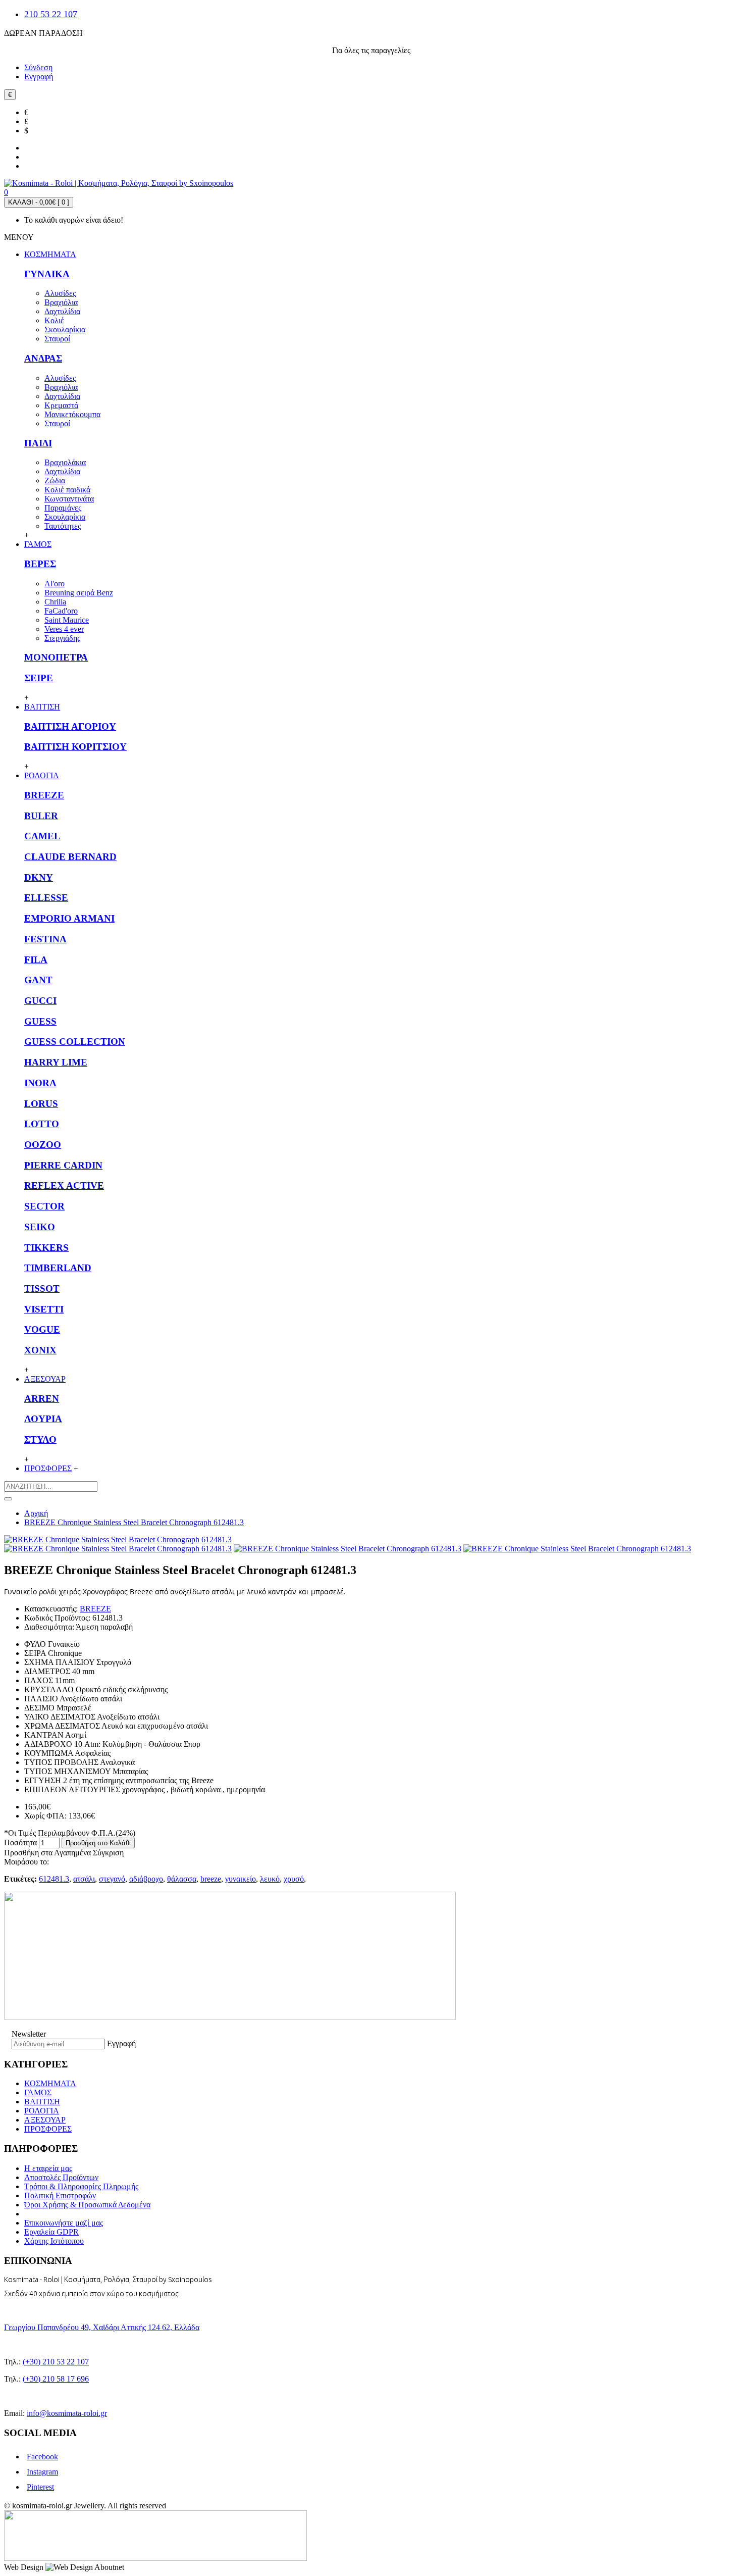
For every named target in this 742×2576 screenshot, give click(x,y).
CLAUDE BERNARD (70, 857)
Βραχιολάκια (65, 462)
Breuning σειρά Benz (79, 593)
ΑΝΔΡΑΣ (43, 358)
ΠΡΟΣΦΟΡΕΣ (48, 2129)
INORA (40, 1083)
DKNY (39, 877)
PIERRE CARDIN (63, 1165)
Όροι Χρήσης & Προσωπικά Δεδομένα (87, 2205)
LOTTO (42, 1124)
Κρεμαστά (61, 405)
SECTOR (44, 1206)
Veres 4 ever (64, 629)
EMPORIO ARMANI (69, 918)
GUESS (40, 1021)
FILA (36, 960)
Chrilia (55, 602)
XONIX (40, 1350)
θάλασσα (182, 1879)
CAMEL (42, 836)
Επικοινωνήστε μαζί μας (64, 2223)
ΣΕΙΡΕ (39, 678)
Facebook (42, 2457)
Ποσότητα (20, 1842)
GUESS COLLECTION (75, 1042)
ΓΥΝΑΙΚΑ (47, 274)
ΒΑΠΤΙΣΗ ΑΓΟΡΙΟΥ (70, 726)
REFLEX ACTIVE (64, 1185)
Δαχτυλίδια (62, 311)
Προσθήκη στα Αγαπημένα (47, 1853)
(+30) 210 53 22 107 (56, 2362)
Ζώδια (55, 481)
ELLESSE (46, 898)
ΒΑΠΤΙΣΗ (42, 2102)
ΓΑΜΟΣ (38, 2092)
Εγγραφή (121, 2043)
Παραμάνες (63, 508)
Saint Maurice (67, 620)
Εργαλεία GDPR (51, 2232)
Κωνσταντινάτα (69, 499)
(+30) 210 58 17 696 (56, 2379)
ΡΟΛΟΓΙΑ (42, 2111)
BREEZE (44, 795)
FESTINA (45, 939)
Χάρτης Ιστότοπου (54, 2241)
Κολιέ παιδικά (67, 490)
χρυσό (294, 1879)
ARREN (42, 1399)
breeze (211, 1879)
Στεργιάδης (62, 638)
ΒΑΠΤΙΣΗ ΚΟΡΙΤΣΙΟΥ (75, 747)
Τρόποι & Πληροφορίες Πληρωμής (81, 2186)
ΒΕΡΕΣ (40, 564)
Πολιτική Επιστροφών (60, 2195)
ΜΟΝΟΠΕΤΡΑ (56, 657)
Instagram (42, 2472)
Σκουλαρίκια (65, 330)
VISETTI (44, 1309)
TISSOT (42, 1289)
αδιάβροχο (146, 1879)
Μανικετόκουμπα (72, 414)
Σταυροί (57, 339)
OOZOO (43, 1145)
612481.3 (54, 1879)
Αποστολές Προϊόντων (61, 2177)
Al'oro (55, 584)
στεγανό (112, 1879)
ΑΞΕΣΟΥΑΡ (45, 2120)
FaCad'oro (61, 611)
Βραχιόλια (61, 302)
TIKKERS (46, 1248)
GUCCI (40, 1001)
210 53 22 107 (51, 14)
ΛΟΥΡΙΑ (43, 1419)
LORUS (41, 1104)
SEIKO (40, 1227)
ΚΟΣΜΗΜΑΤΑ (50, 2083)
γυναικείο (241, 1879)
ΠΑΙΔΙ (38, 443)
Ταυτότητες (63, 526)
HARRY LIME (56, 1062)
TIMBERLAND (58, 1268)
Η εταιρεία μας (48, 2168)
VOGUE (42, 1329)
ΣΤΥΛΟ (40, 1439)
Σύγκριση (108, 1853)
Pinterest (40, 2487)
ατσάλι (84, 1879)
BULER (41, 816)
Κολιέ (54, 320)
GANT (38, 980)
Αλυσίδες (60, 293)
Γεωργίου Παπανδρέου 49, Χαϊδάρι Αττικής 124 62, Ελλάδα (102, 2327)
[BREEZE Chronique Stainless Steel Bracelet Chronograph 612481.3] (118, 1539)
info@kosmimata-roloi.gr (67, 2413)
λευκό (270, 1879)
